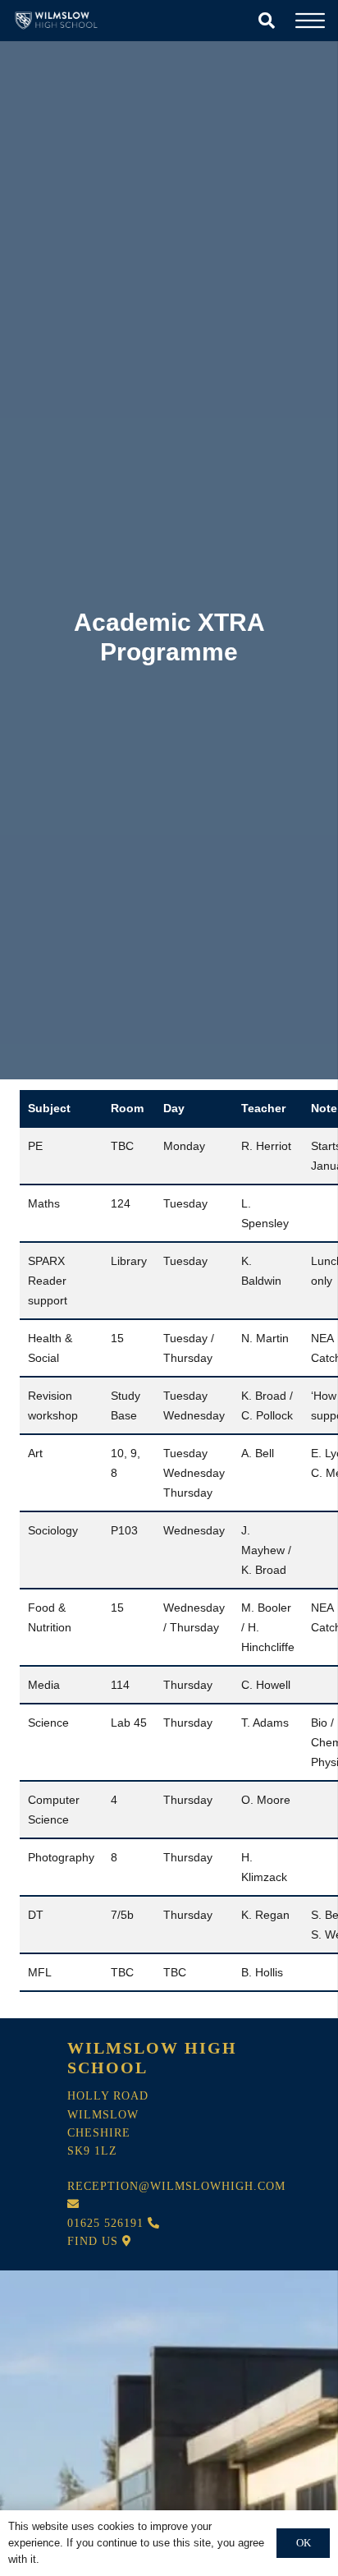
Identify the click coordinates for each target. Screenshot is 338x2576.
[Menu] (310, 21)
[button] (267, 21)
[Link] (58, 21)
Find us (95, 2241)
